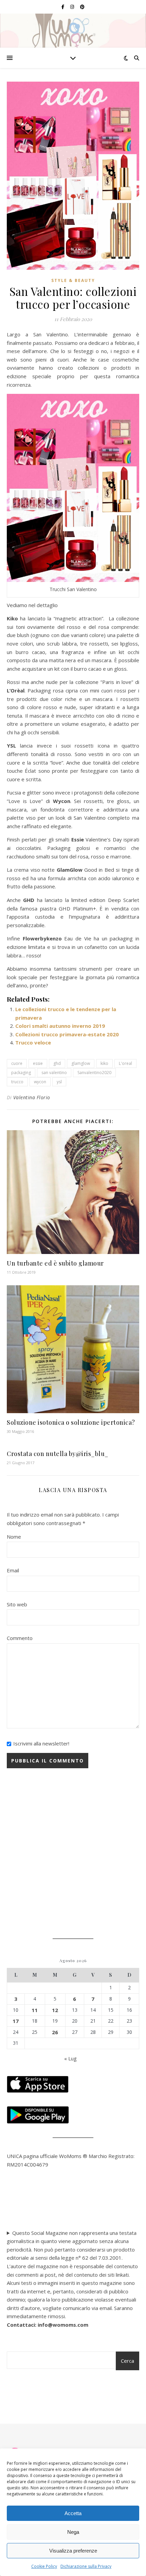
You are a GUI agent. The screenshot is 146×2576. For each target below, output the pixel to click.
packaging (21, 1073)
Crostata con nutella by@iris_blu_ (58, 1454)
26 (55, 2032)
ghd (57, 1063)
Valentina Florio (32, 1097)
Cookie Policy (44, 2566)
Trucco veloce (33, 1042)
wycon (40, 1082)
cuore (17, 1063)
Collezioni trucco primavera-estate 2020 (67, 1034)
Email (13, 1570)
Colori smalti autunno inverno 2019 (60, 1026)
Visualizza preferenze (73, 2551)
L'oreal (125, 1063)
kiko (104, 1063)
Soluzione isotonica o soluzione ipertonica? (71, 1422)
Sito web (17, 1604)
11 (35, 2010)
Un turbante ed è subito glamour (55, 1263)
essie (38, 1063)
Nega (73, 2532)
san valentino (54, 1073)
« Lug (70, 2058)
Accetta (73, 2513)
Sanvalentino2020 (94, 1073)
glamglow (81, 1063)
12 (55, 2010)
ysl (59, 1082)
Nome (14, 1537)
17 (16, 2021)
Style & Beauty (73, 280)
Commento (20, 1638)
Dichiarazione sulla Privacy (86, 2566)
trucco (17, 1082)
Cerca (127, 2361)
